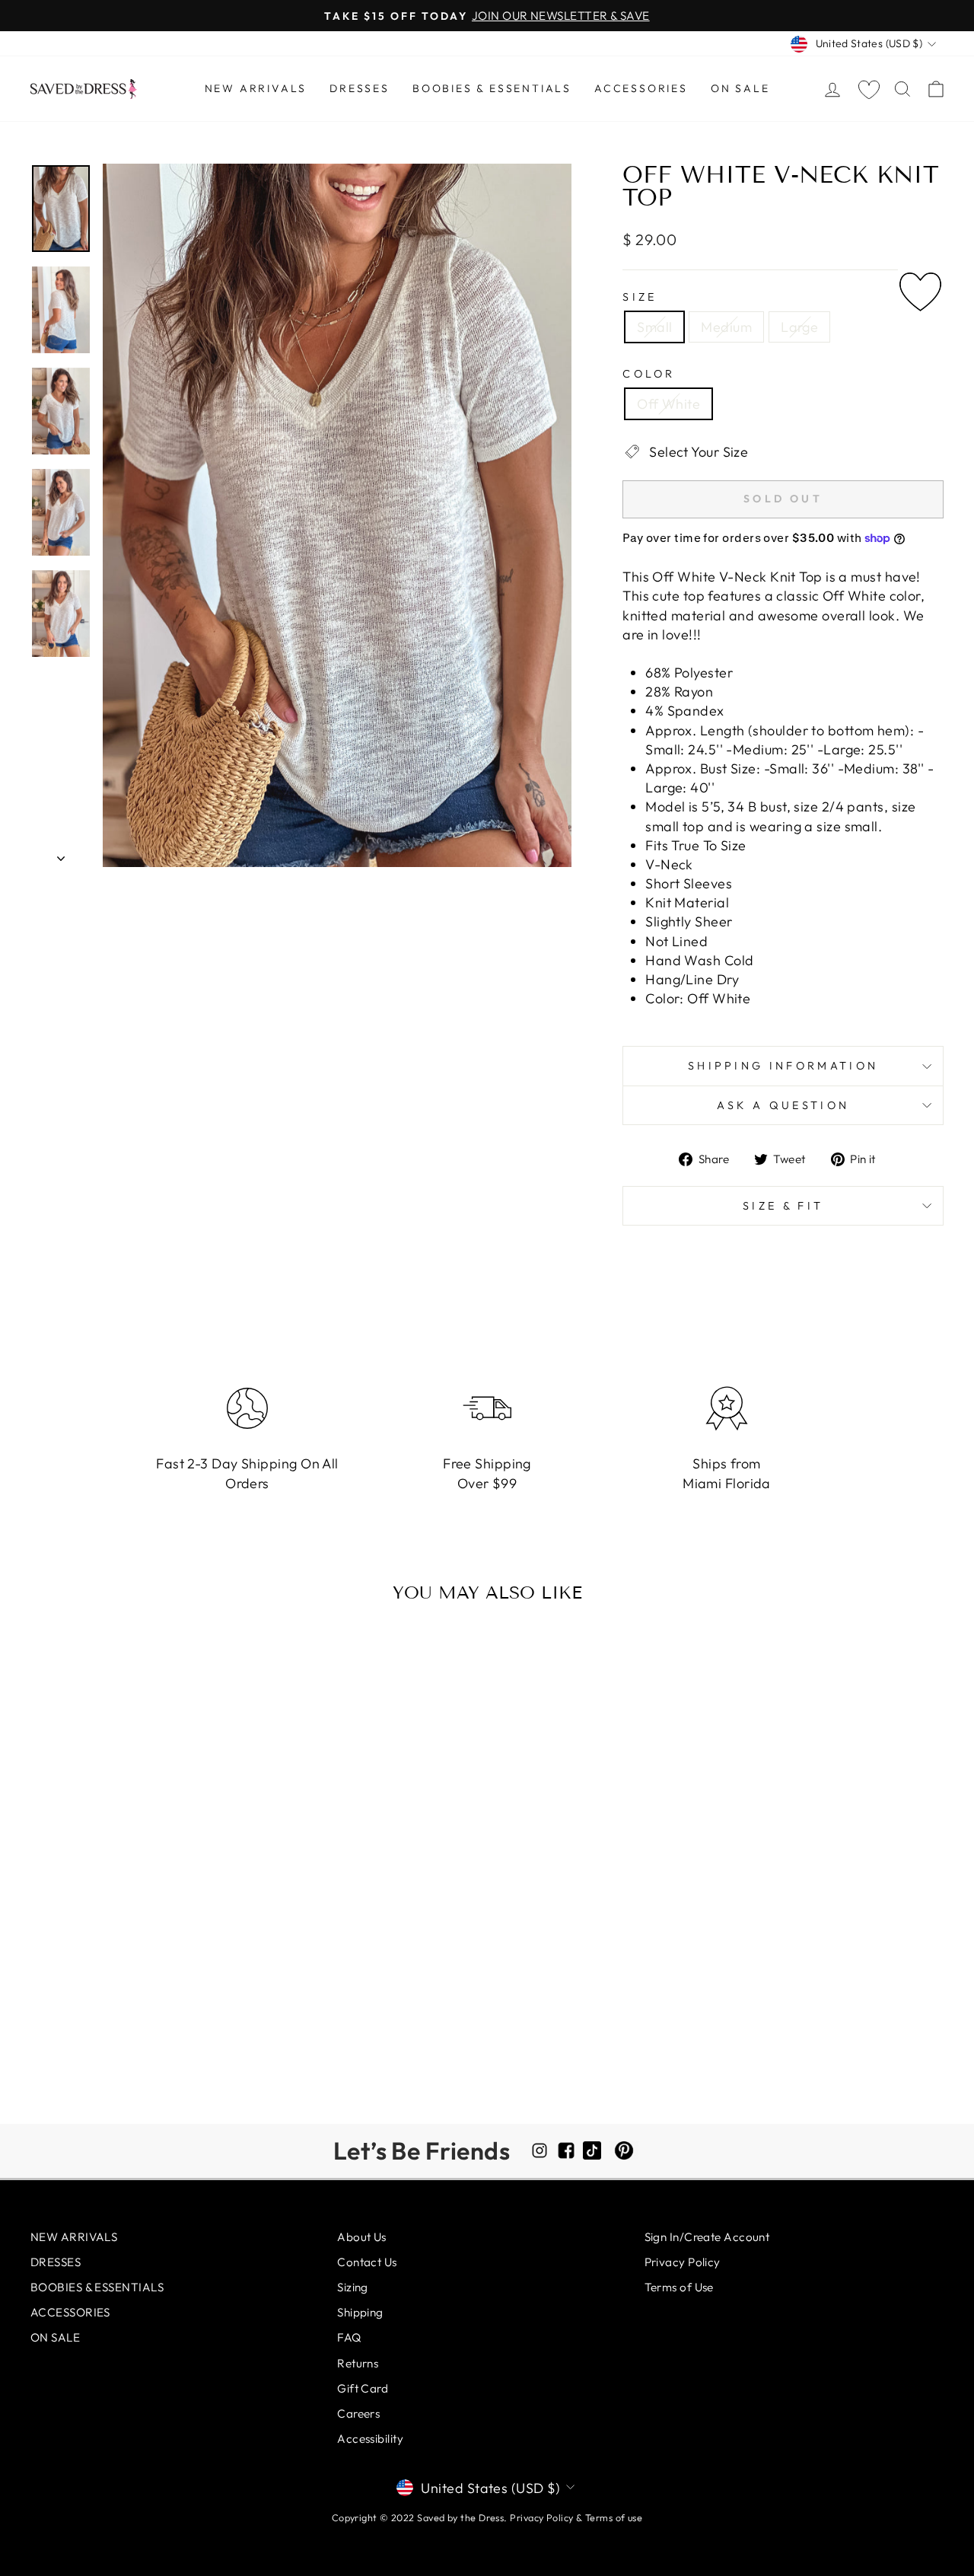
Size (640, 297)
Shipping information (783, 1066)
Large (799, 327)
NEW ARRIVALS (256, 88)
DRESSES (360, 88)
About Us (362, 2237)
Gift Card (363, 2388)
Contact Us (367, 2262)
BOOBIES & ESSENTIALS (492, 88)
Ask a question (783, 1105)
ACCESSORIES (641, 88)
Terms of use (614, 2517)
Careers (358, 2413)
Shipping (360, 2312)
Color (649, 374)
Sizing (353, 2287)
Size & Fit (783, 1206)
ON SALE (740, 88)
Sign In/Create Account (707, 2237)
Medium (726, 327)
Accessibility (370, 2439)
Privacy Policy (683, 2262)
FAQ (349, 2337)
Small (654, 327)
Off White (668, 404)
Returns (358, 2363)
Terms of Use (679, 2287)
